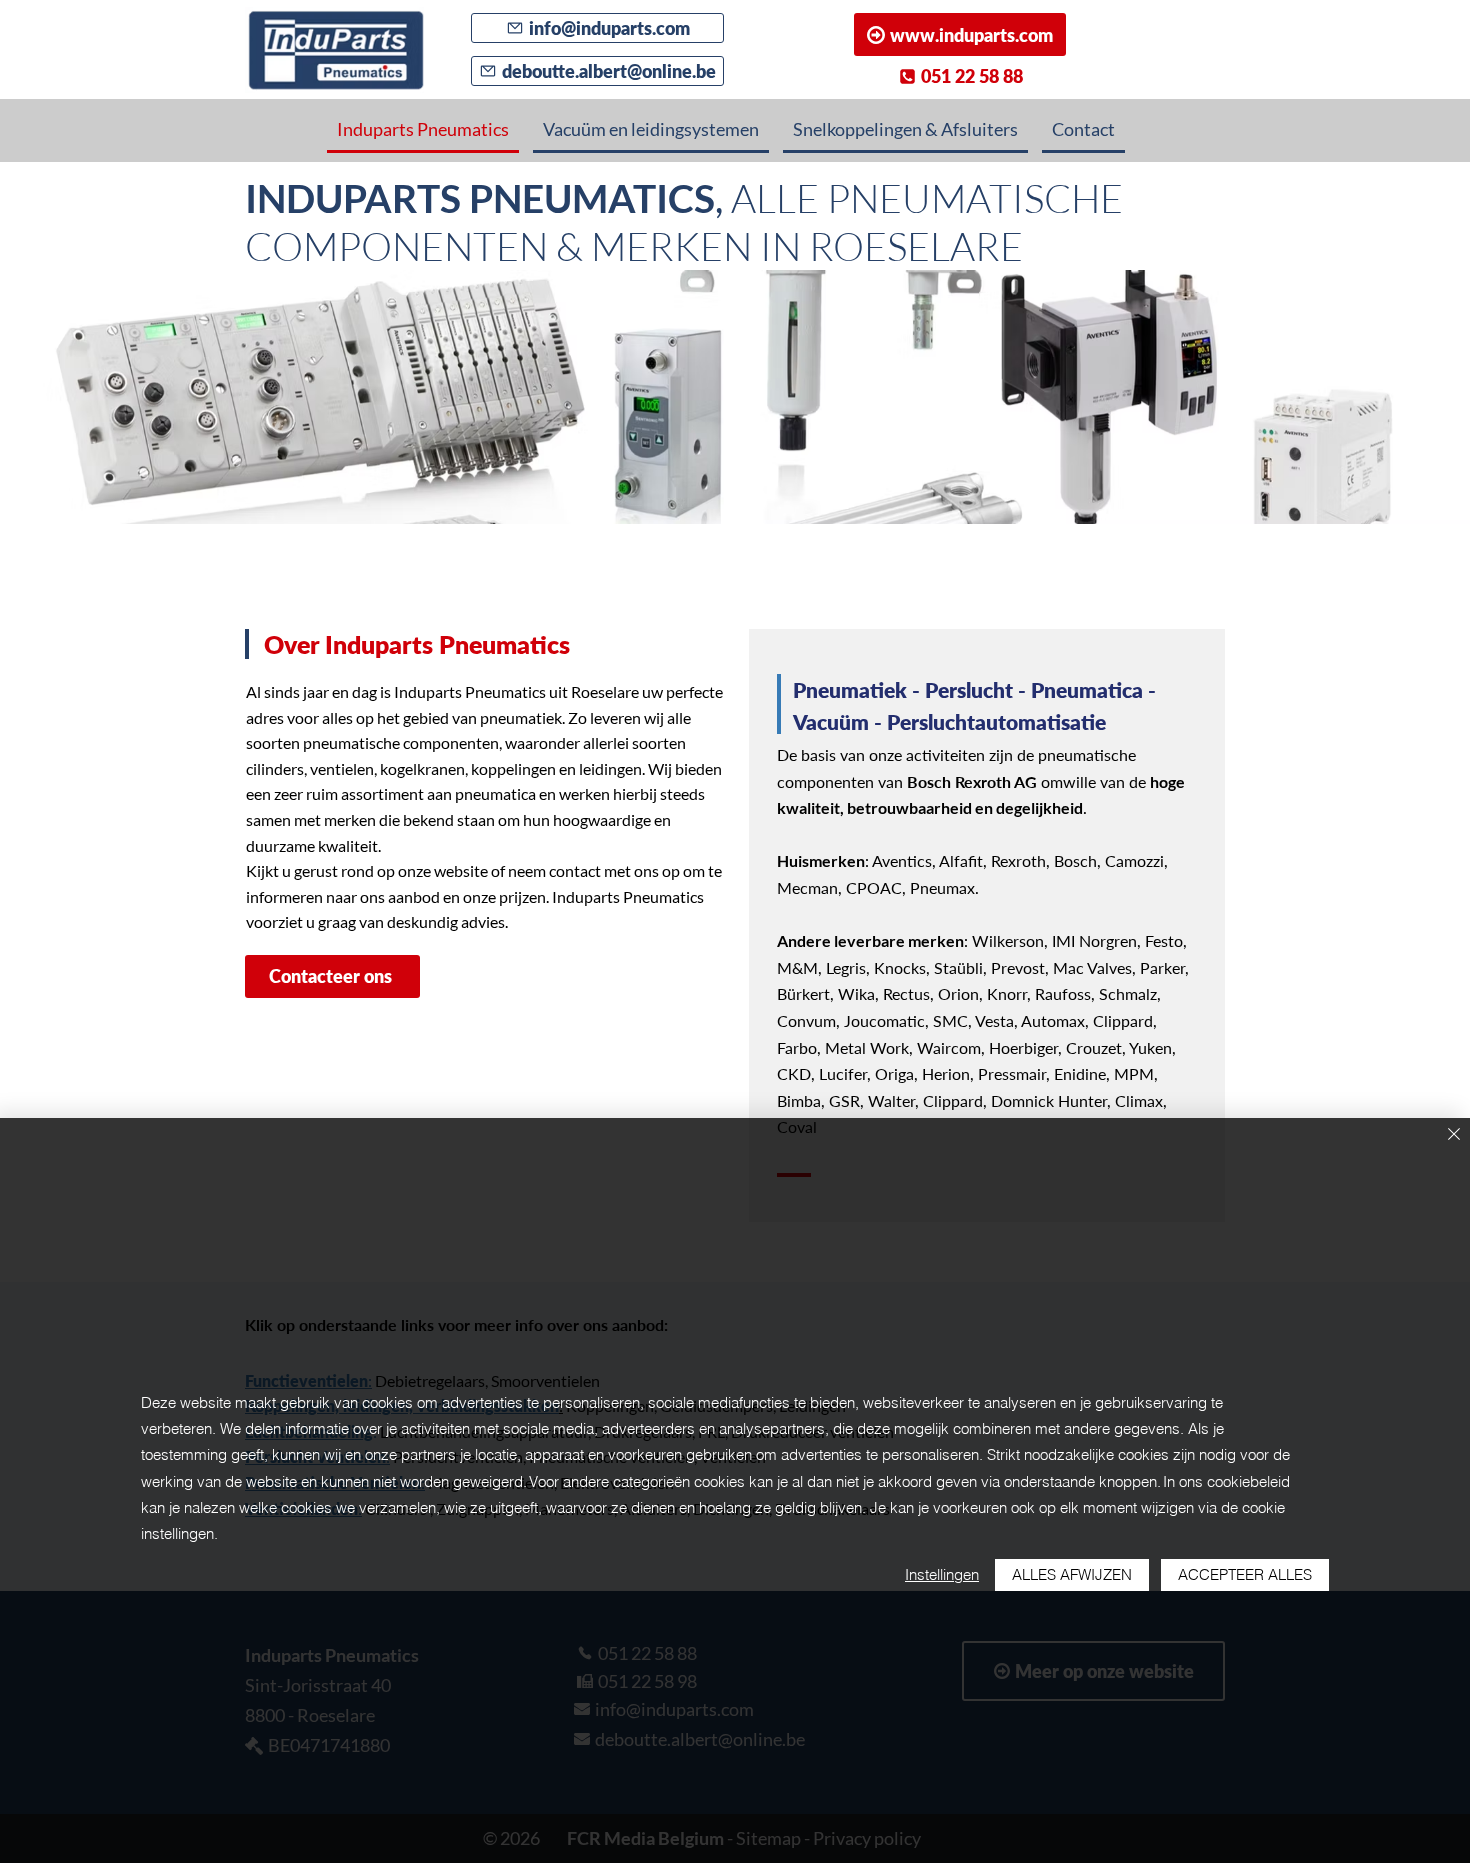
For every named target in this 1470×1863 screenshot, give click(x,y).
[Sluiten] (1454, 1135)
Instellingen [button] (942, 1574)
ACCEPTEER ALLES (1245, 1574)
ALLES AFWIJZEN (1072, 1574)
